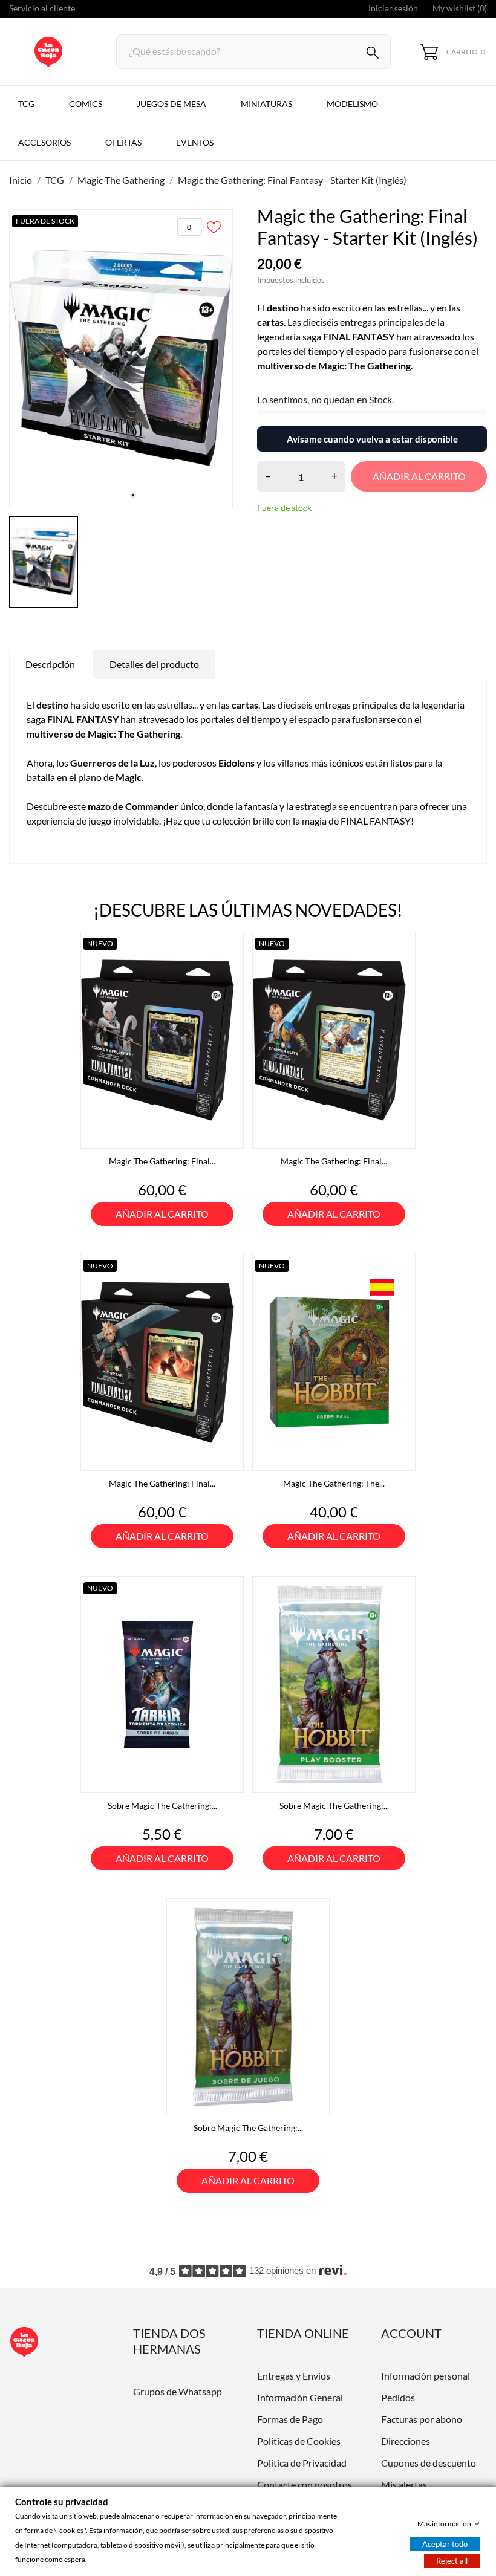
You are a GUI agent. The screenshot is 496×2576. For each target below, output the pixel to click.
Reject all (452, 2561)
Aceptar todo (445, 2544)
